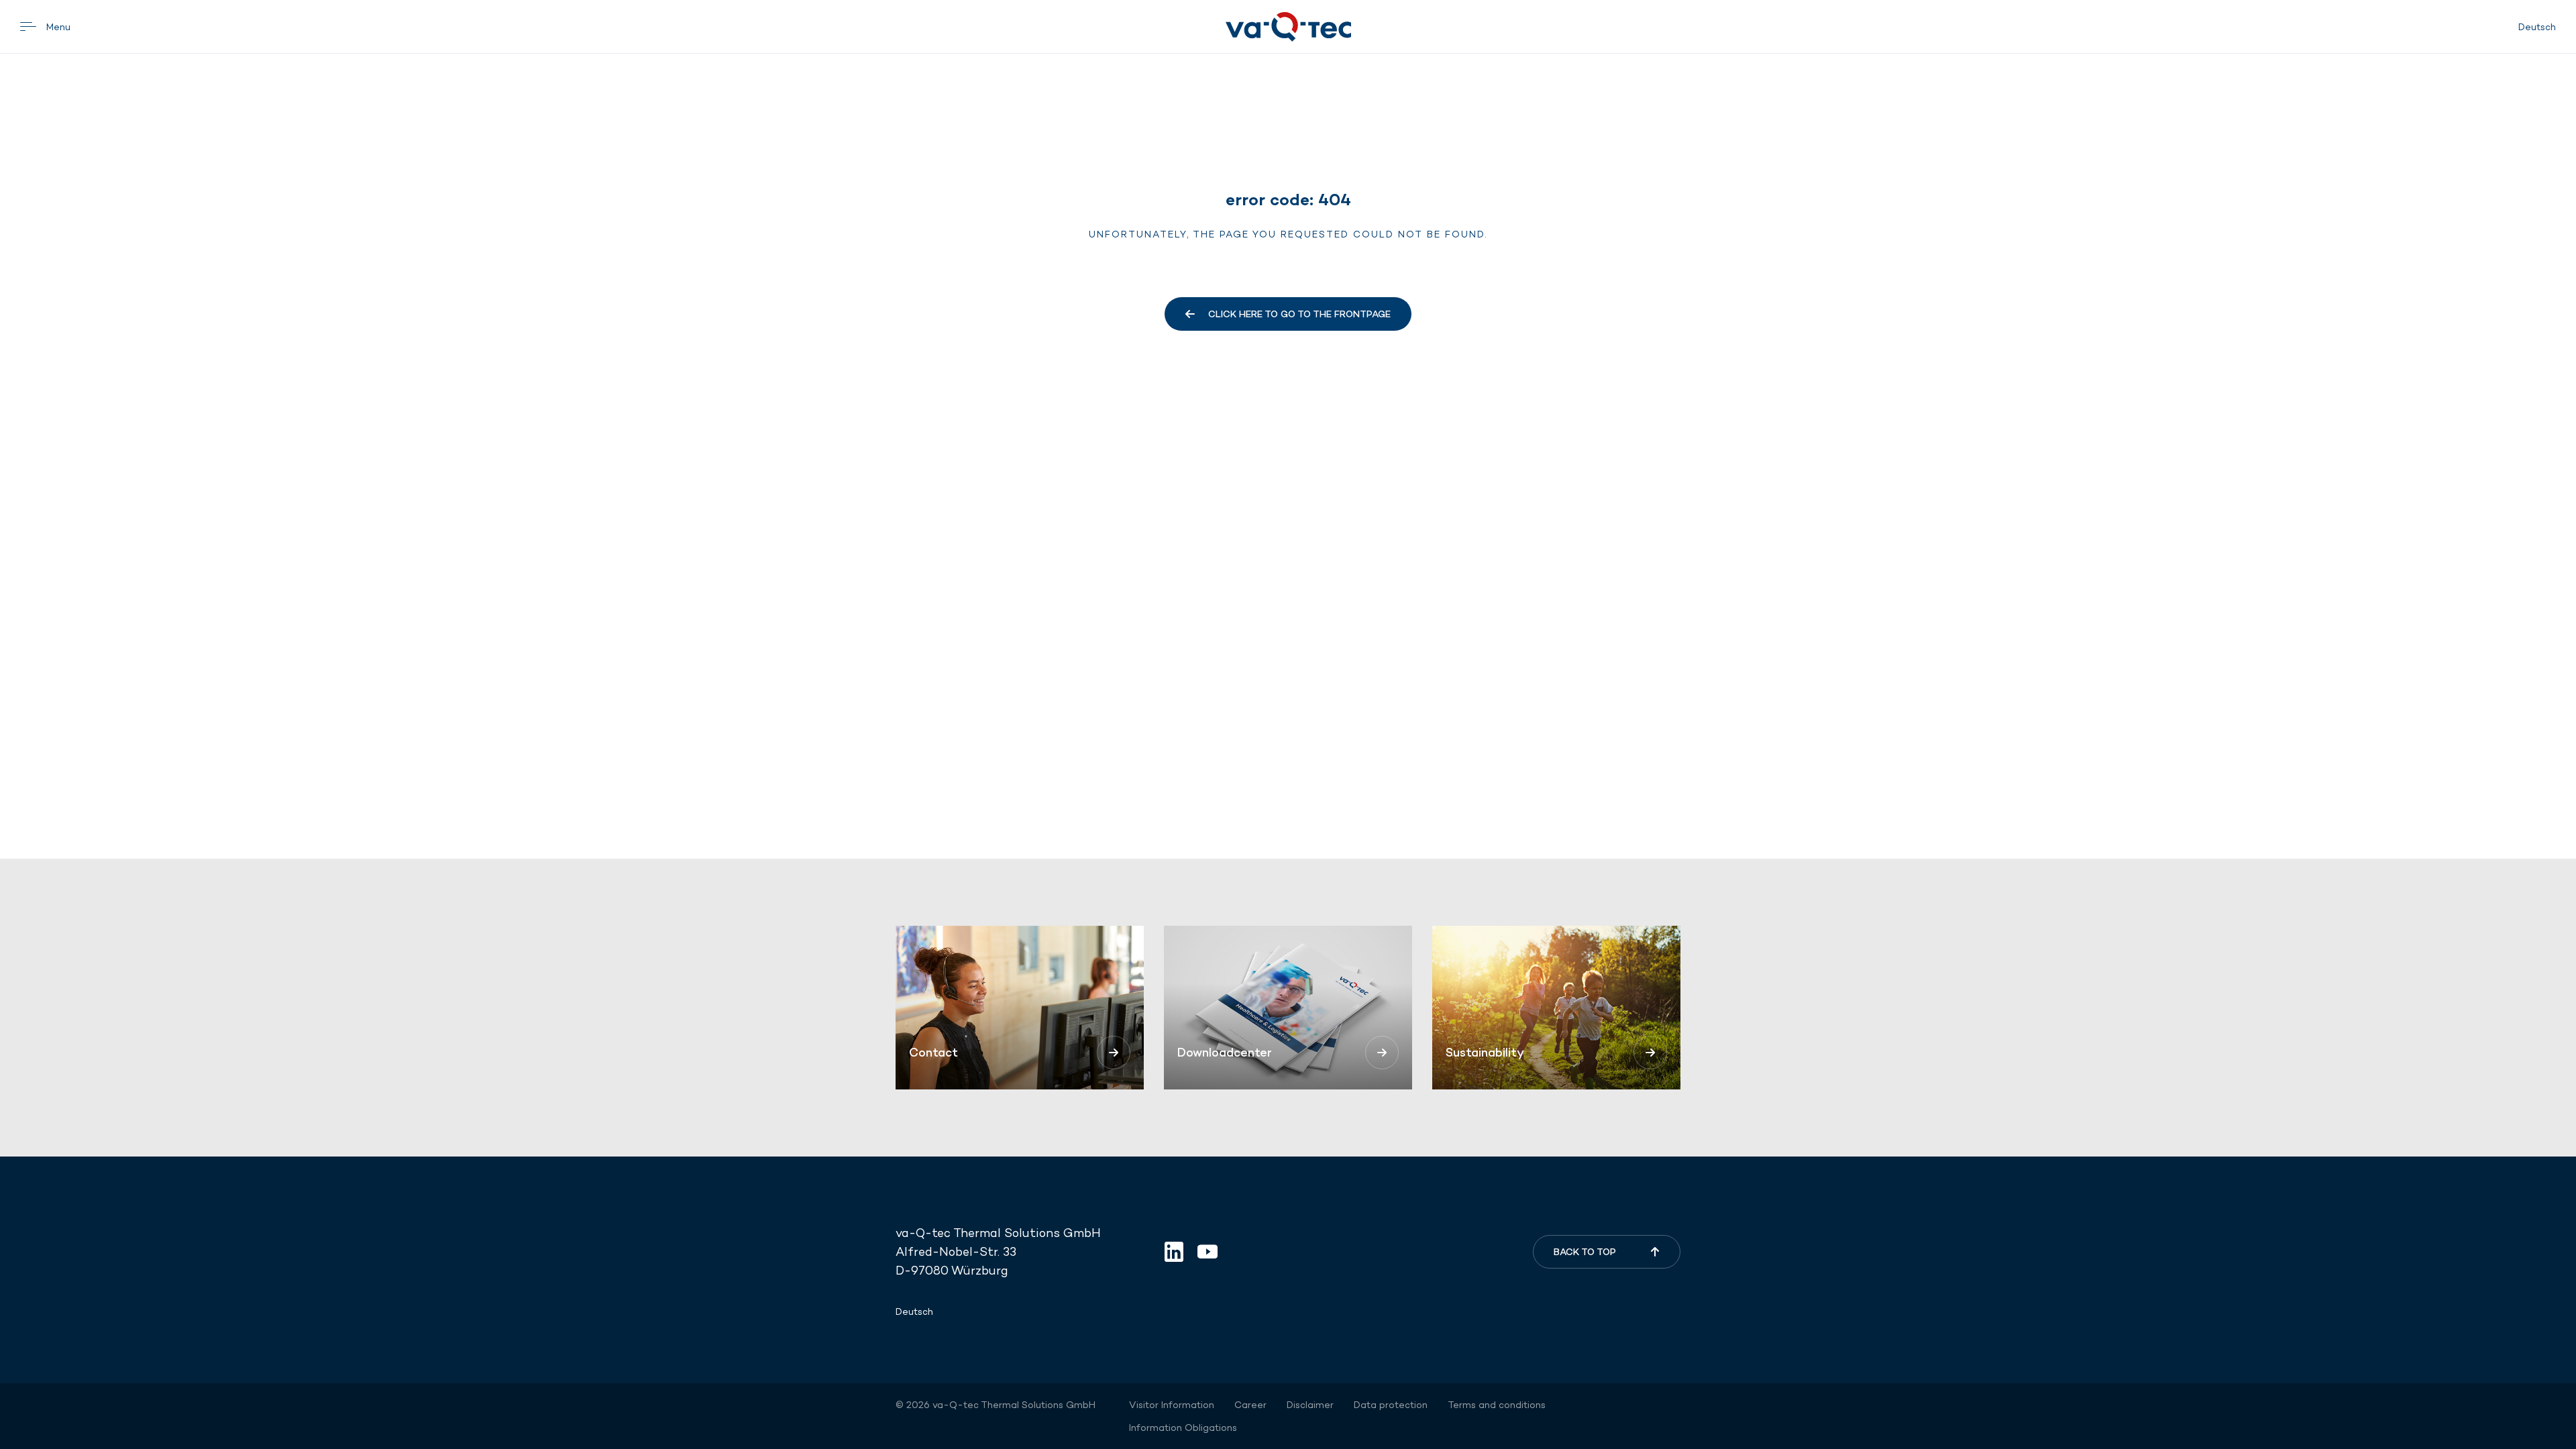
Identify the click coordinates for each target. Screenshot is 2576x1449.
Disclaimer (1310, 1405)
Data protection (1391, 1405)
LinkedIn (1174, 1252)
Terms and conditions (1497, 1405)
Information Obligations (1183, 1428)
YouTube (1207, 1252)
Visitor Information (1172, 1405)
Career (1250, 1405)
